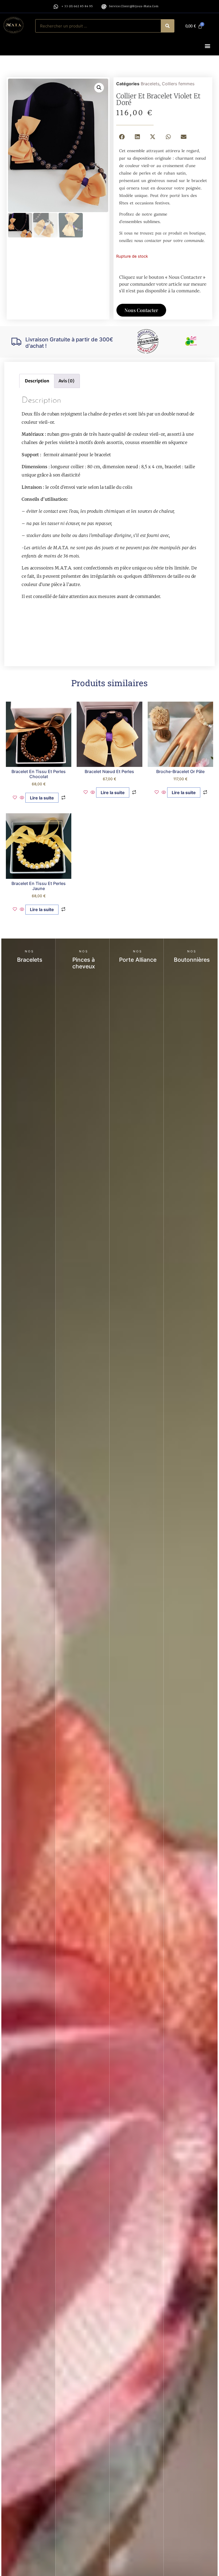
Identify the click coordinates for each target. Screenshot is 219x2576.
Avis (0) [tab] (67, 381)
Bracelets (150, 84)
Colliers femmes (178, 84)
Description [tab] (37, 381)
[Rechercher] (167, 26)
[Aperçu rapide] (22, 798)
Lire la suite (42, 798)
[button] (208, 46)
